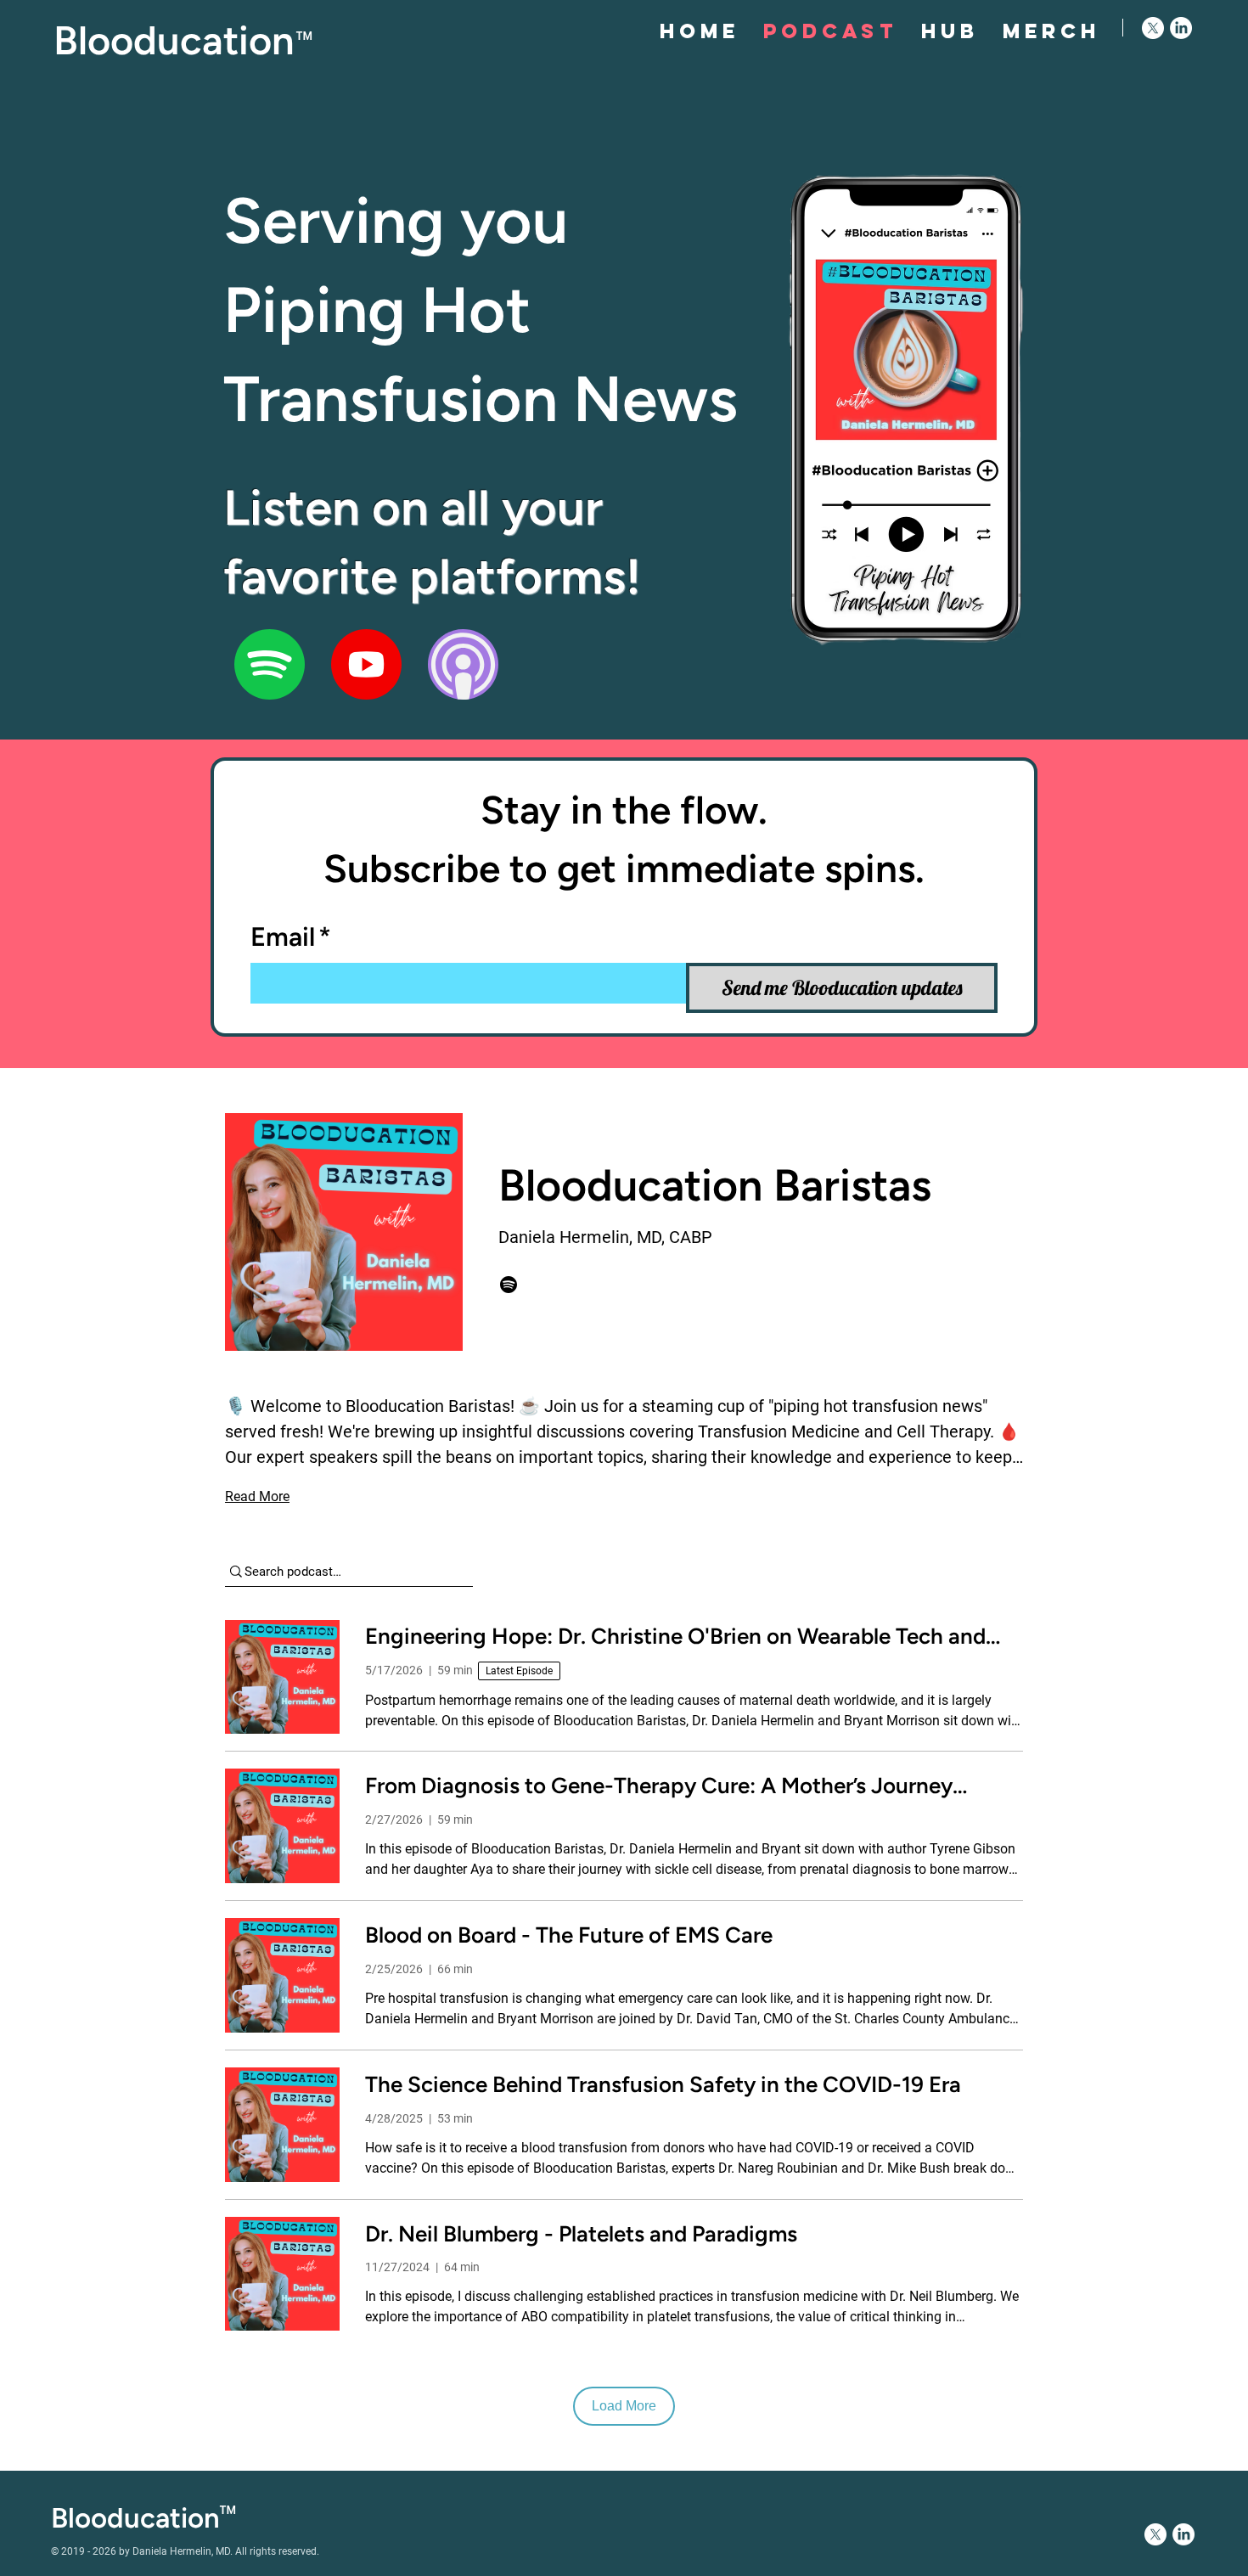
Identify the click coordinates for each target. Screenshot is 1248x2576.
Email (291, 937)
